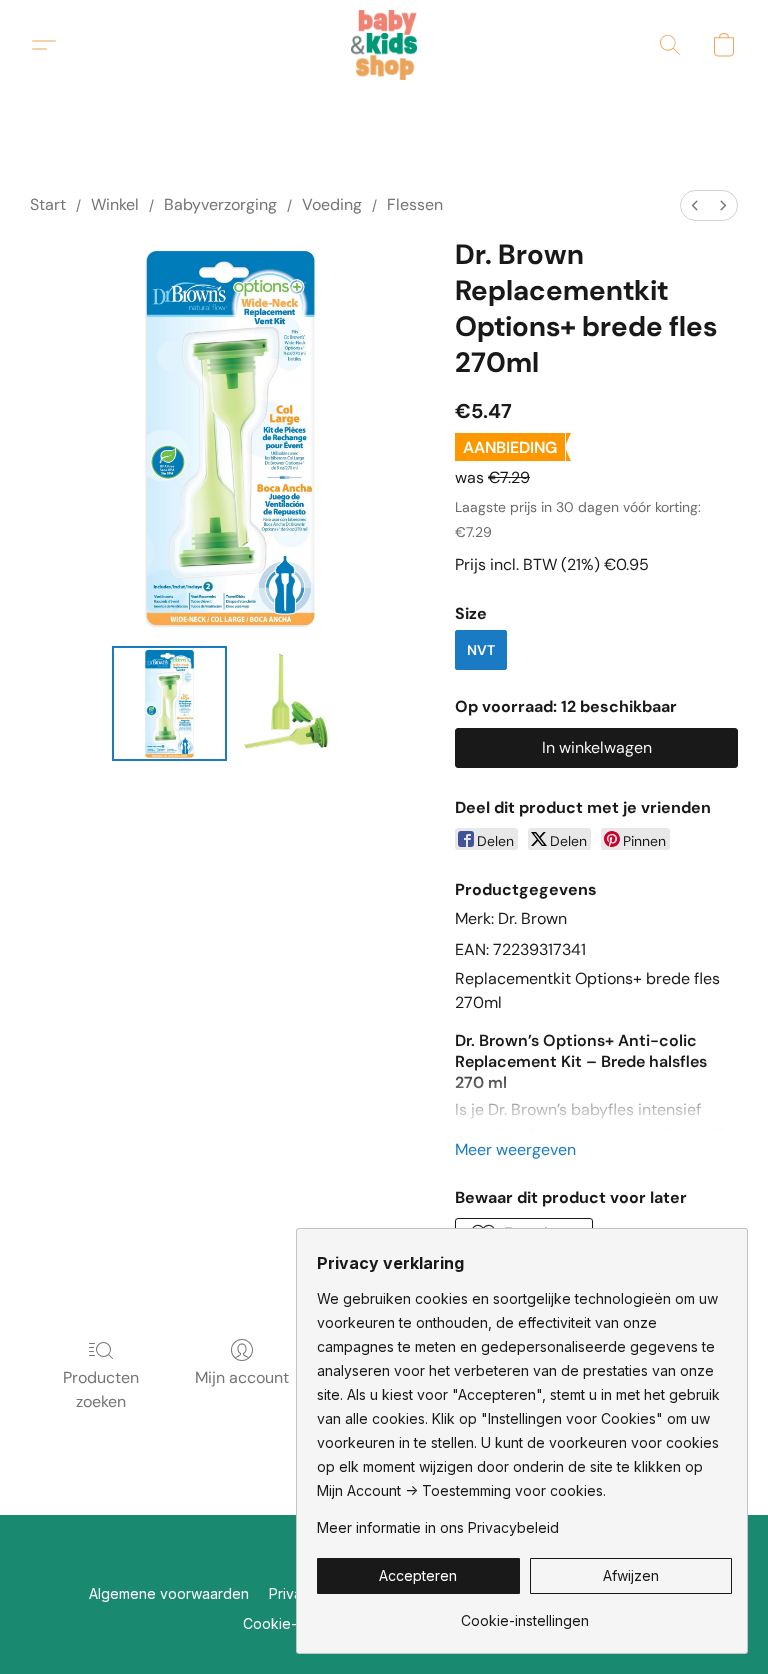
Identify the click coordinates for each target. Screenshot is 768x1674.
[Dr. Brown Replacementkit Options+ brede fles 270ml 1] (292, 703)
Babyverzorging (220, 204)
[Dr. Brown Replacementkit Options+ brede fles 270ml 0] (169, 703)
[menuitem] (695, 205)
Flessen (415, 204)
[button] (384, 45)
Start (48, 204)
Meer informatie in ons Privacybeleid (438, 1527)
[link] (524, 1613)
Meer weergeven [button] (515, 1149)
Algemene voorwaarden (169, 1593)
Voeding (332, 204)
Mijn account (242, 1377)
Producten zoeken (101, 1389)
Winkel (115, 204)
